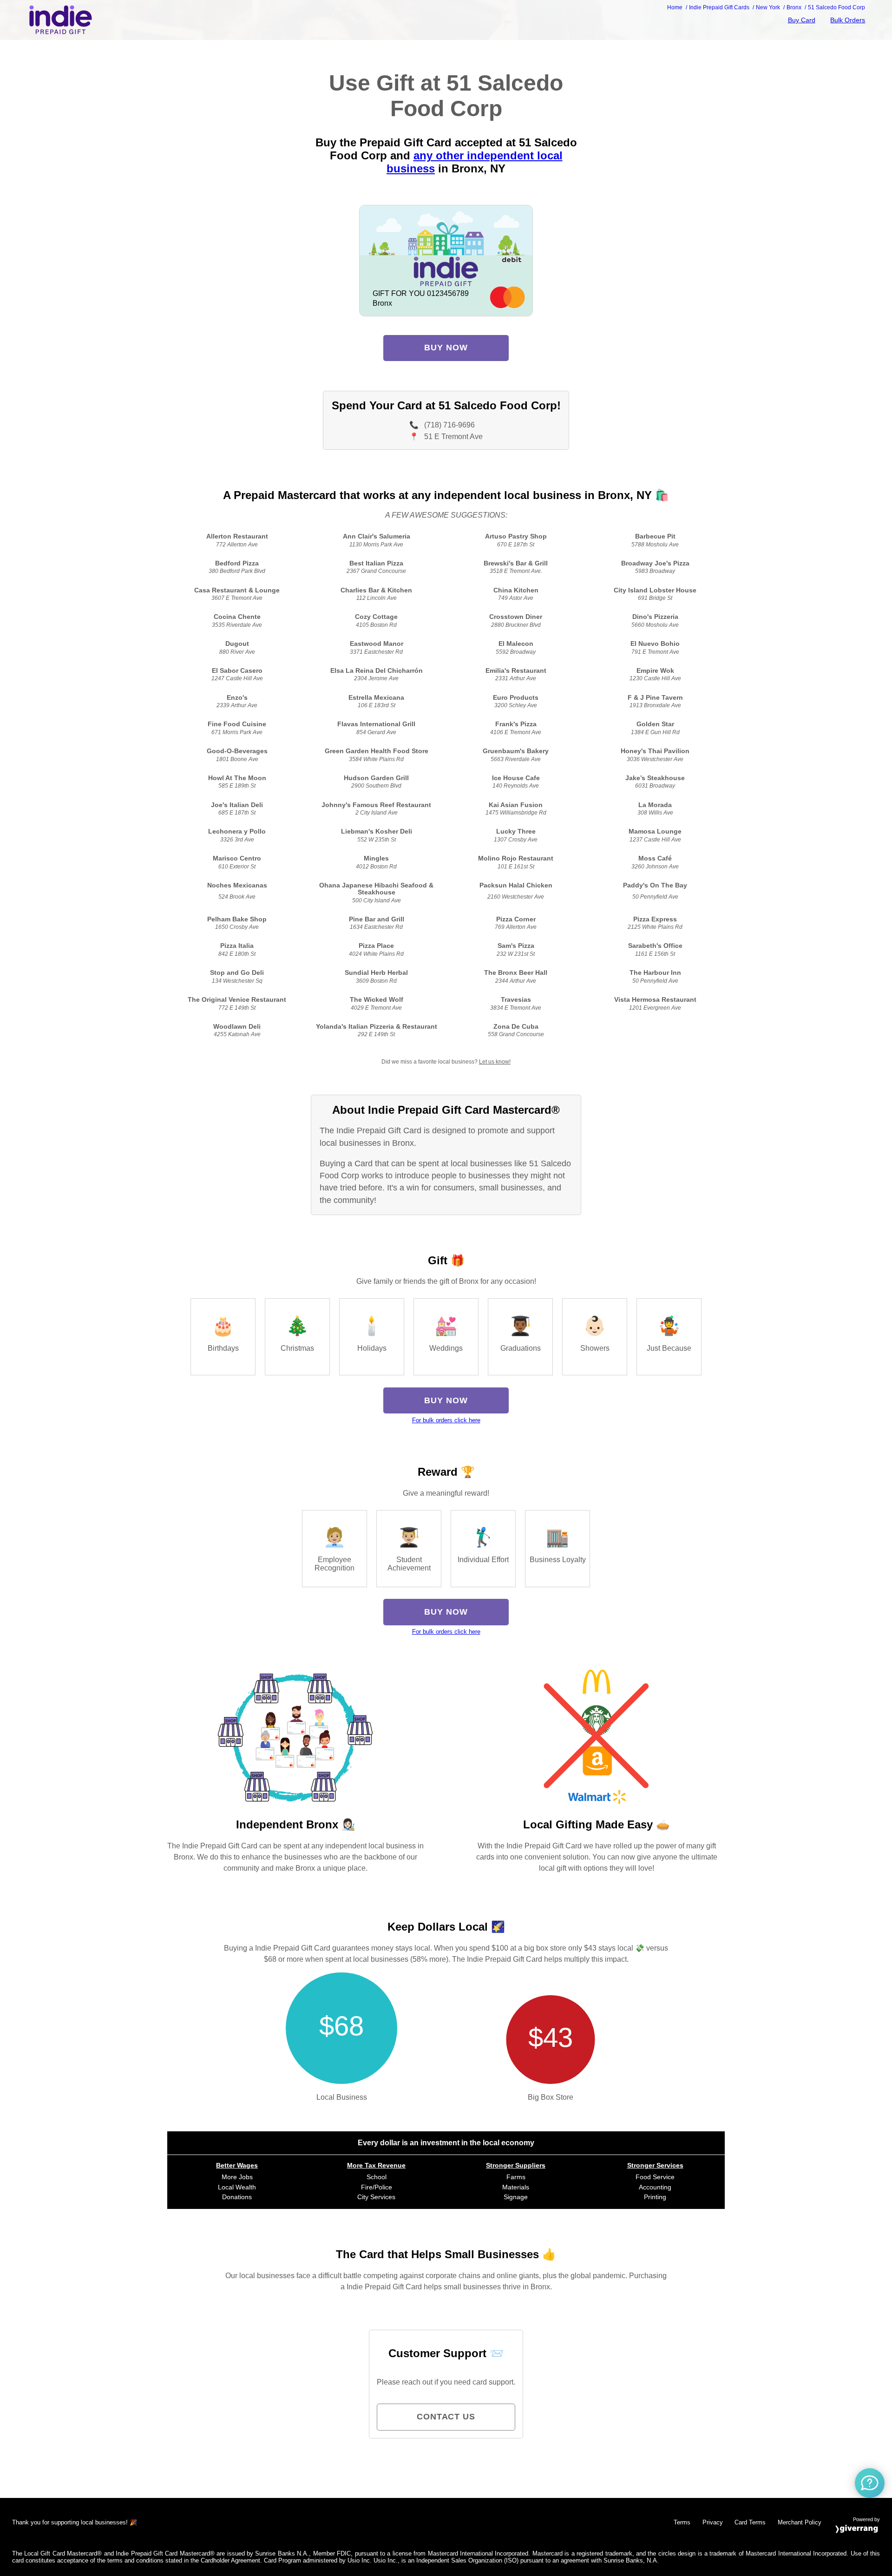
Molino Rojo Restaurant (516, 858)
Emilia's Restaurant (516, 671)
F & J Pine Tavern (655, 698)
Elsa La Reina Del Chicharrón (377, 671)
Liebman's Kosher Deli (377, 831)
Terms (682, 2522)
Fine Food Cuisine (237, 724)
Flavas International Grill (376, 724)
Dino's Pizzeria (655, 617)
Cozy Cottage (376, 617)
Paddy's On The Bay (655, 885)
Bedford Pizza (237, 563)
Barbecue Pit (655, 536)
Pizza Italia (237, 946)
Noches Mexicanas (237, 885)
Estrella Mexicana (376, 698)
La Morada (655, 805)
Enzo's (237, 698)
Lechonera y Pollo (237, 831)
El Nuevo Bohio (655, 644)
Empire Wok (655, 671)
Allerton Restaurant (237, 536)
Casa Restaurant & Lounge (237, 590)
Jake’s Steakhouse (655, 778)
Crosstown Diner (516, 617)
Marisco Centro (237, 858)
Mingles (376, 858)
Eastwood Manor (377, 644)
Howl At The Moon (237, 778)
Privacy (713, 2522)
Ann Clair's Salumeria (377, 536)
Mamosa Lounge (655, 831)
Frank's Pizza (516, 724)
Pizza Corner (516, 919)
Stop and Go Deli (237, 973)
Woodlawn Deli (237, 1027)
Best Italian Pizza (376, 563)
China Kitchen (516, 590)
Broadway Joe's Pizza (655, 563)
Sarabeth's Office (655, 946)
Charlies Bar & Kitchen (376, 590)
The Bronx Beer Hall (516, 973)
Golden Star (655, 724)
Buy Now (446, 348)
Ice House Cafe (516, 778)
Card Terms (750, 2522)
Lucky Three (516, 831)
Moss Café (655, 858)
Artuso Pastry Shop (516, 536)
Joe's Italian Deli (237, 805)
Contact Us (446, 2417)
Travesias (516, 1000)
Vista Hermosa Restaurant (655, 1000)
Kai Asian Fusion (516, 805)
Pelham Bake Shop (237, 919)
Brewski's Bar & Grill (516, 563)
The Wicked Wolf (377, 1000)
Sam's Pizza (516, 946)
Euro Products (516, 698)
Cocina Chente (237, 617)
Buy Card (802, 20)
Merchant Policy (800, 2522)
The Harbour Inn (655, 973)
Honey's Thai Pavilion (655, 751)
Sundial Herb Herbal (376, 973)
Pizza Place (376, 946)
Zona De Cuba (516, 1027)
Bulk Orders (848, 20)
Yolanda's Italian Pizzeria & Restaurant (377, 1027)
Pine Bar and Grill (377, 919)
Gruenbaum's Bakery (516, 751)
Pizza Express (655, 919)
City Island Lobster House (655, 590)
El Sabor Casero (237, 671)
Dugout (237, 644)
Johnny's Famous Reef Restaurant (376, 805)
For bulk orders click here (446, 1420)
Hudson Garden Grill (376, 778)
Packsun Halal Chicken (516, 885)
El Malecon (516, 644)
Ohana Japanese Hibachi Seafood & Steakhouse (376, 889)
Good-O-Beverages (237, 751)
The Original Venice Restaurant (237, 1000)
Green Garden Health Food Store (377, 751)
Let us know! (495, 1062)
